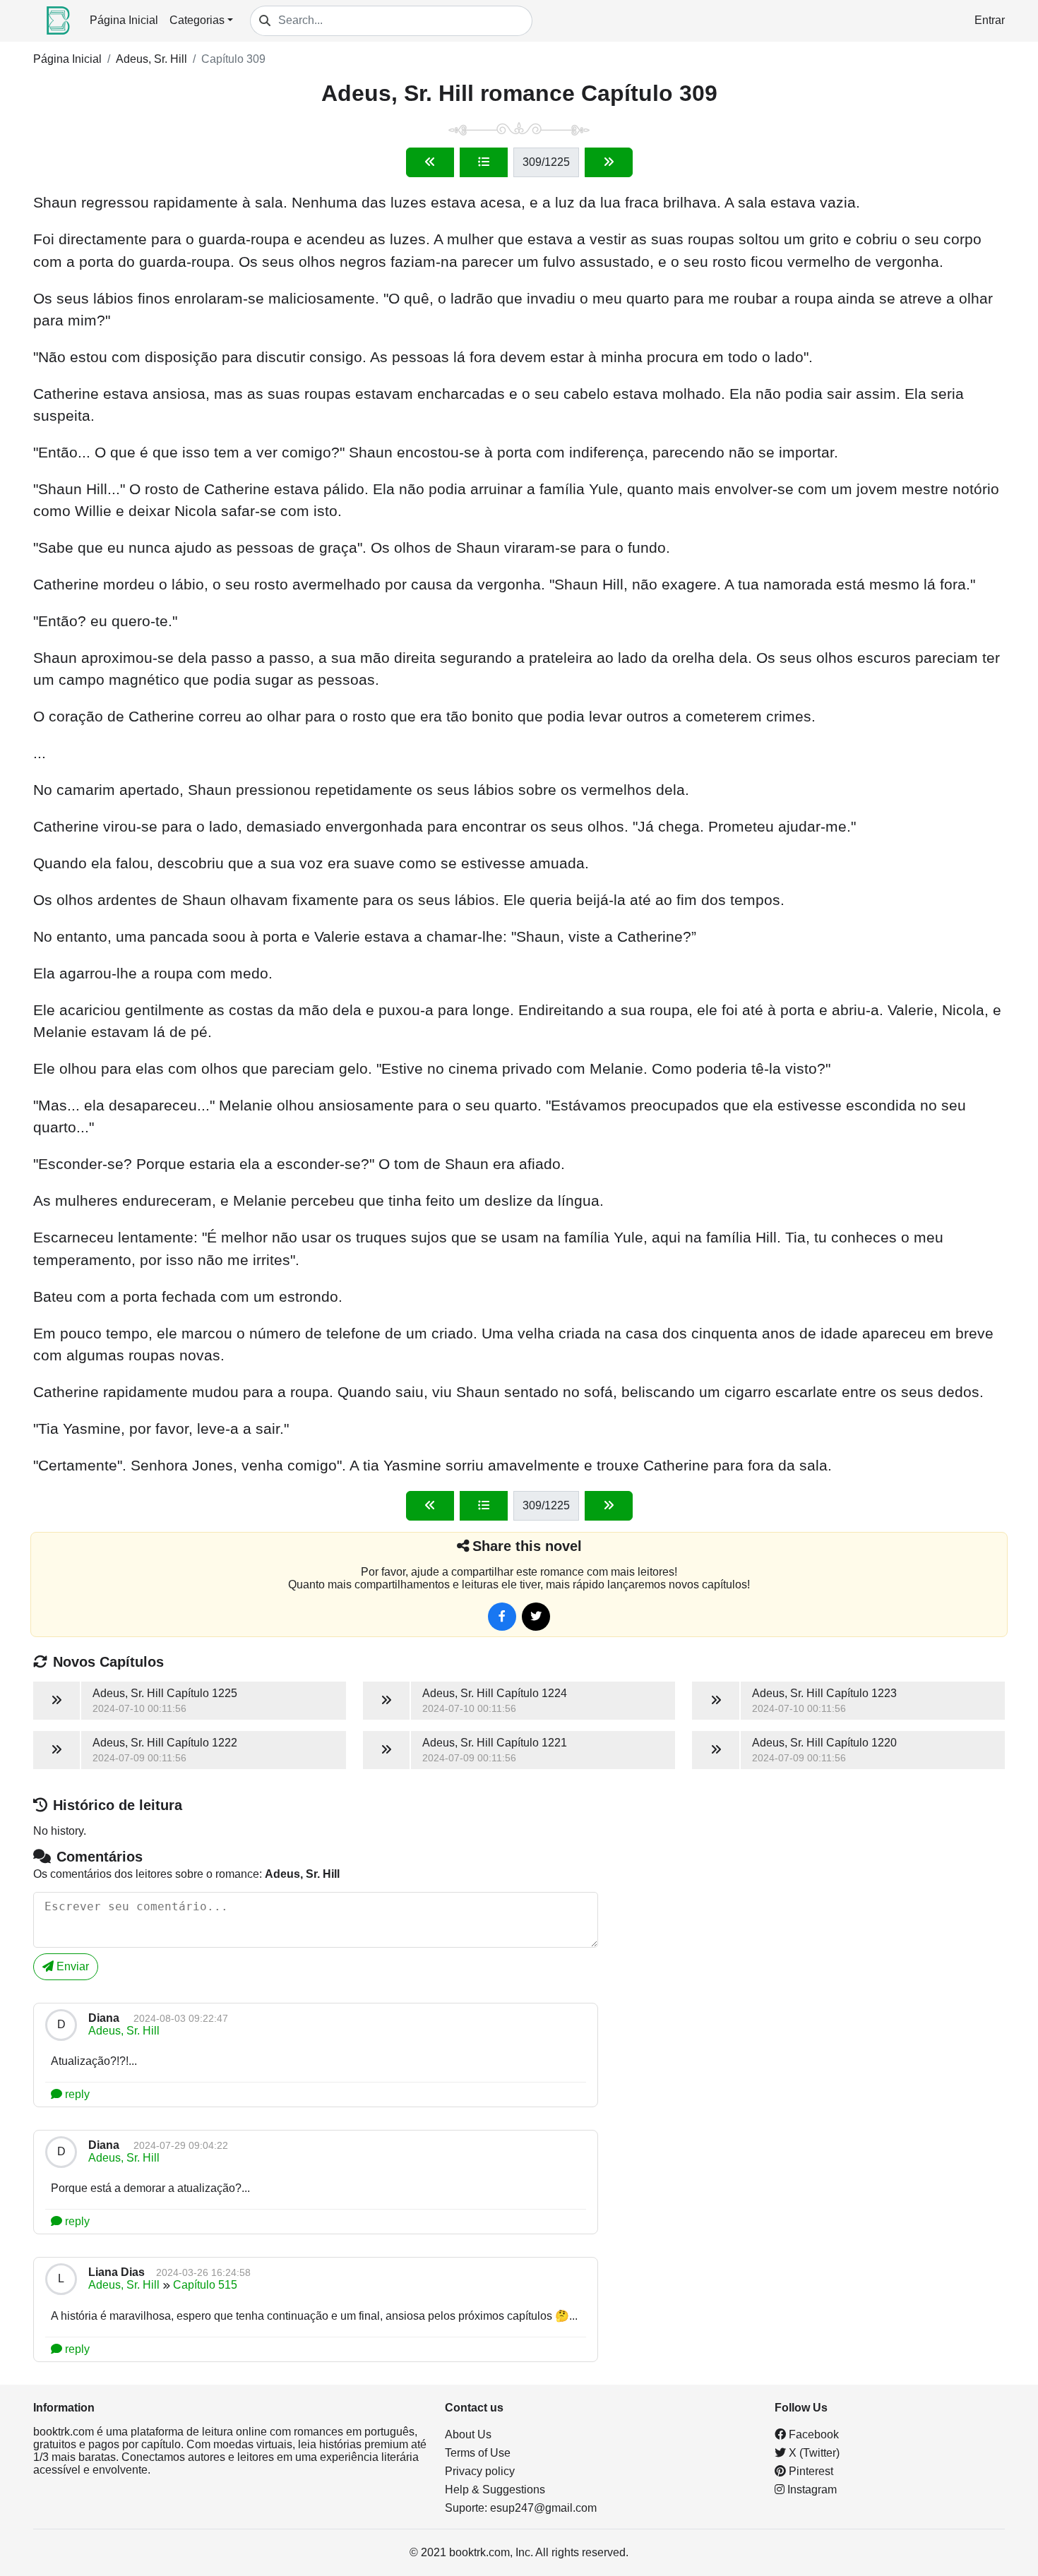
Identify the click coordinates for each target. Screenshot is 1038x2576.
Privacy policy (480, 2471)
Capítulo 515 (205, 2285)
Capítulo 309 (233, 59)
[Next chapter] (609, 162)
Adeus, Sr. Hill (151, 59)
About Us (468, 2434)
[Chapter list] (484, 162)
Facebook (812, 2434)
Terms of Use (478, 2453)
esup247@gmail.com (543, 2508)
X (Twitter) (813, 2453)
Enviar (71, 1966)
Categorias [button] (197, 20)
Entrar (990, 20)
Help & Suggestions (495, 2490)
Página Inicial (124, 20)
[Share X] (536, 1617)
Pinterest (810, 2471)
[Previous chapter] (430, 162)
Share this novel (527, 1546)
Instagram (811, 2490)
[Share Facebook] (502, 1617)
